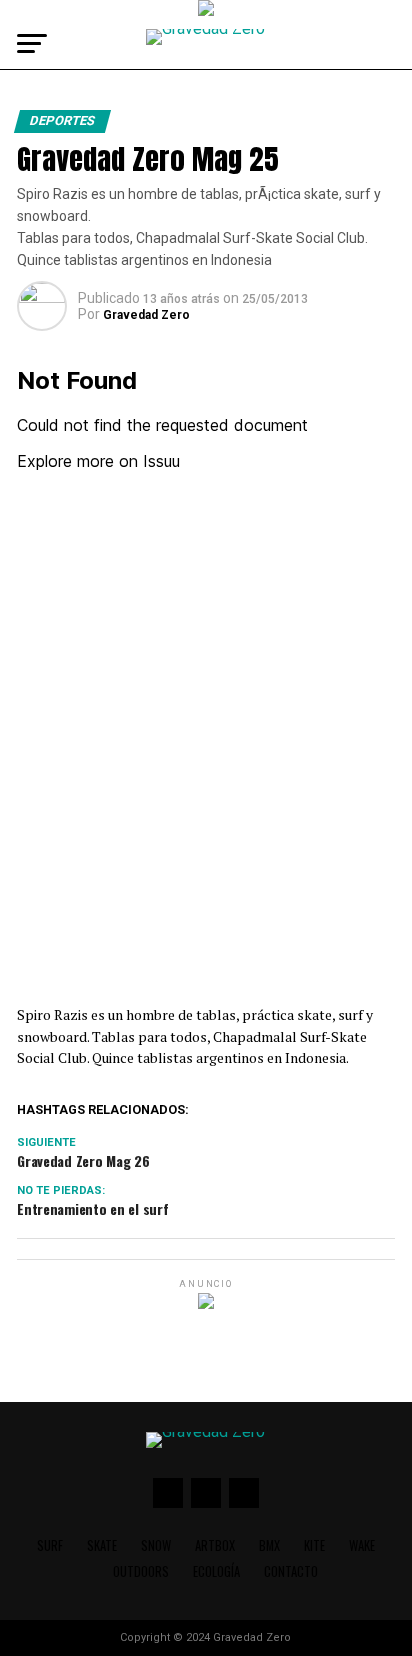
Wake (362, 1545)
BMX (269, 1545)
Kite (314, 1545)
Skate (102, 1545)
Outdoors (141, 1571)
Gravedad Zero (146, 315)
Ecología (216, 1571)
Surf (50, 1545)
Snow (156, 1545)
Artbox (215, 1545)
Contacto (291, 1571)
